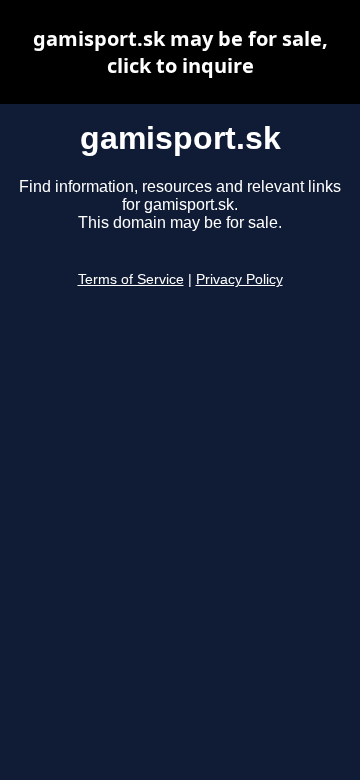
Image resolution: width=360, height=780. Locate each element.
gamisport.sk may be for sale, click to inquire (180, 52)
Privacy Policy (239, 279)
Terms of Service (131, 279)
